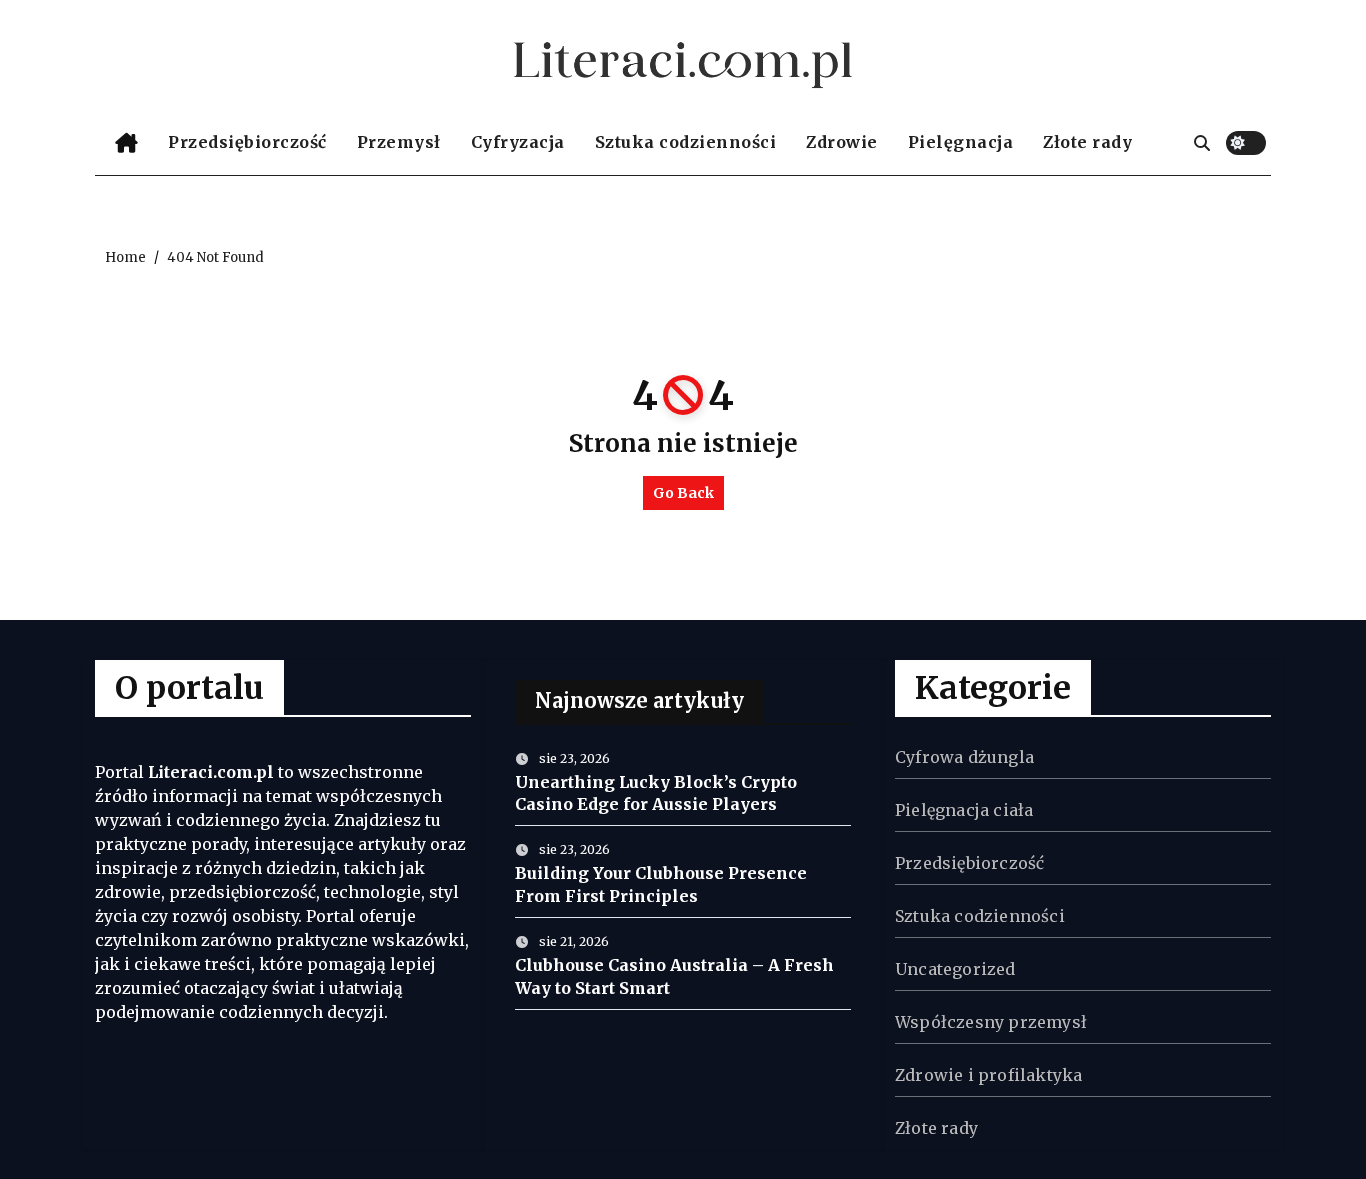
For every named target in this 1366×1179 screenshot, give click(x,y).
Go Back (683, 493)
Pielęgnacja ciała (964, 810)
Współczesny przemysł (991, 1022)
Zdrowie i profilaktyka (988, 1075)
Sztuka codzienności (686, 142)
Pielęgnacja (961, 142)
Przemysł (399, 142)
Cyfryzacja (518, 142)
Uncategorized (955, 969)
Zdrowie (842, 142)
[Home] (126, 143)
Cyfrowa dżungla (964, 757)
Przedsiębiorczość (247, 142)
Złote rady (1087, 142)
